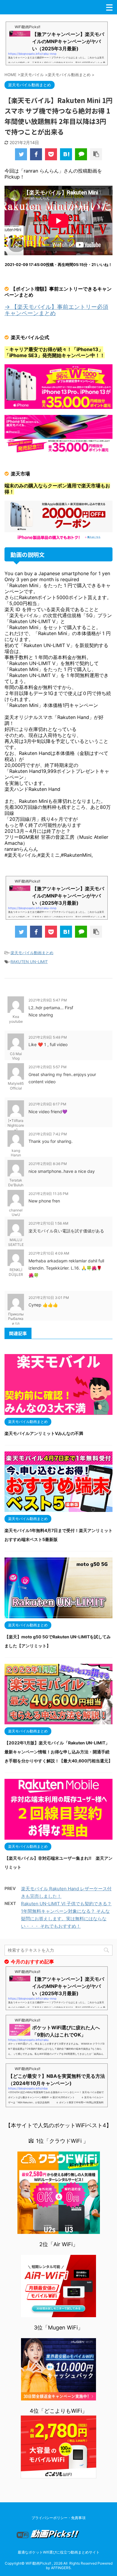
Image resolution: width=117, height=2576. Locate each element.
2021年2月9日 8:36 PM (48, 1164)
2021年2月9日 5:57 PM (48, 1067)
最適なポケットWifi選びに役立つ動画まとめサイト (59, 2552)
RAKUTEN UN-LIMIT (29, 962)
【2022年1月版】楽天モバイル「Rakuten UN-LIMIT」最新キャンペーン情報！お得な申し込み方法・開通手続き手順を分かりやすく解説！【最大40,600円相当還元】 (58, 1752)
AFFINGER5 (61, 2568)
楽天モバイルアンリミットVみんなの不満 (44, 1433)
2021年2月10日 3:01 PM (49, 1298)
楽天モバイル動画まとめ (32, 953)
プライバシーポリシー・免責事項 (58, 2518)
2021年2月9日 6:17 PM (47, 1104)
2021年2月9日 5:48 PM (48, 1037)
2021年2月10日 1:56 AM (48, 1223)
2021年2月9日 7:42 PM (48, 1134)
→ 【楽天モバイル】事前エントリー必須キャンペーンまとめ (56, 310)
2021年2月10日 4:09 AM (49, 1253)
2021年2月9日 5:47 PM (48, 1000)
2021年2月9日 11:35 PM (48, 1194)
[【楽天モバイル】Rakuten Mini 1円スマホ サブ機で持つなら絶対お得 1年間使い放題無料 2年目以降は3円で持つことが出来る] (66, 154)
